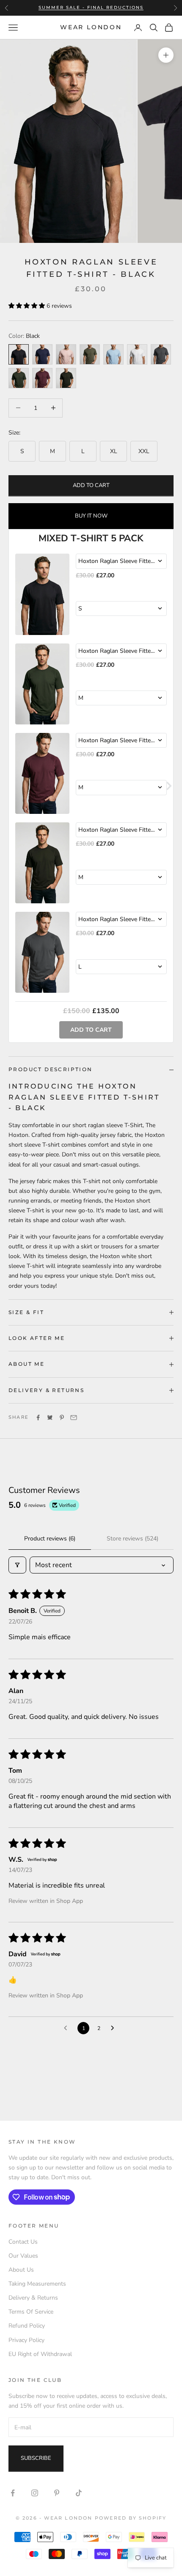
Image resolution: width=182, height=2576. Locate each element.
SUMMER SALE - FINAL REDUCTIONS (91, 7)
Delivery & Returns (33, 2298)
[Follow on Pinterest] (57, 2493)
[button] (28, 306)
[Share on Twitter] (50, 1417)
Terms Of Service (31, 2312)
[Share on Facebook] (38, 1417)
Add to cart (91, 485)
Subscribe (36, 2458)
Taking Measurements (37, 2284)
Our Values (23, 2256)
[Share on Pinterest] (62, 1417)
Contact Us (23, 2242)
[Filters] (17, 1565)
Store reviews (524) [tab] (132, 1539)
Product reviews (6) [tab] (50, 1539)
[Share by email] (74, 1417)
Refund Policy (27, 2326)
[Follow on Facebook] (13, 2493)
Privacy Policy (26, 2340)
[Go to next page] (115, 2028)
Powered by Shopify (131, 2518)
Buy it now (91, 516)
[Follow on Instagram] (35, 2493)
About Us (21, 2270)
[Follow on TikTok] (79, 2493)
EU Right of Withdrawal (40, 2354)
